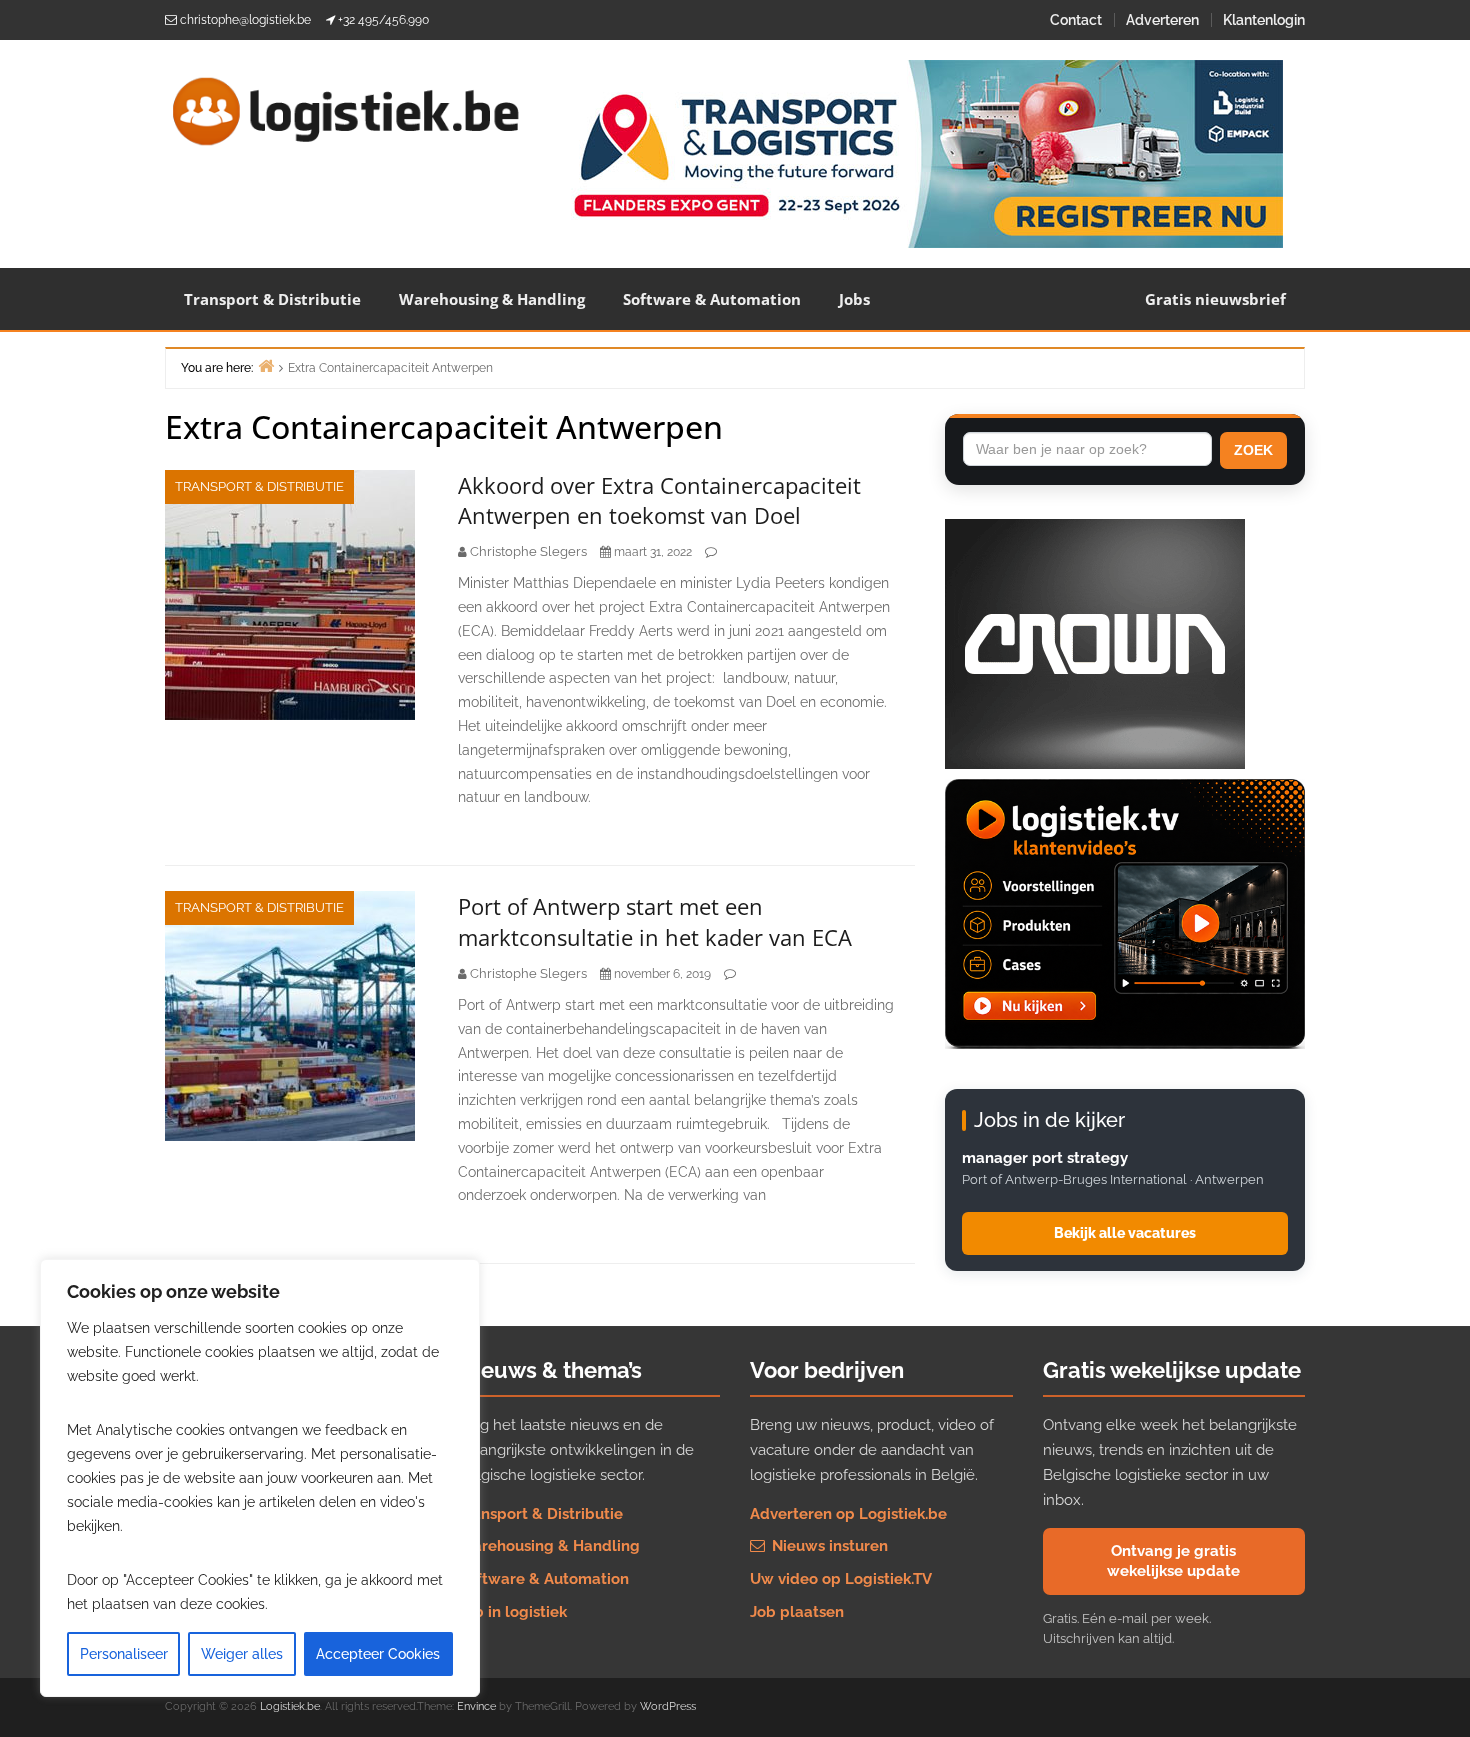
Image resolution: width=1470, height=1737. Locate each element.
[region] (260, 1478)
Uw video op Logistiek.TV (841, 1579)
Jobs (854, 299)
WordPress (668, 1706)
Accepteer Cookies (378, 1654)
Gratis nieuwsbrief (1215, 299)
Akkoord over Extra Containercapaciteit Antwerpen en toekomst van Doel (659, 500)
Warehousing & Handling (492, 299)
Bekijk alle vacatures (1125, 1233)
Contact (1076, 20)
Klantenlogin (1264, 20)
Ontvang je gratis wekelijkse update (1173, 1561)
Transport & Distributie (272, 299)
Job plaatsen (797, 1612)
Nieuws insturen (828, 1546)
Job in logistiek (512, 1612)
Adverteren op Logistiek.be (848, 1514)
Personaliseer (124, 1654)
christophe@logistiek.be (245, 20)
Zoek (1253, 450)
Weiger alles (242, 1654)
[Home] (266, 365)
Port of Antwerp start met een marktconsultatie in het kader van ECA (655, 921)
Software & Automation (712, 299)
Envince (476, 1706)
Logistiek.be (290, 1706)
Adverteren (1162, 20)
